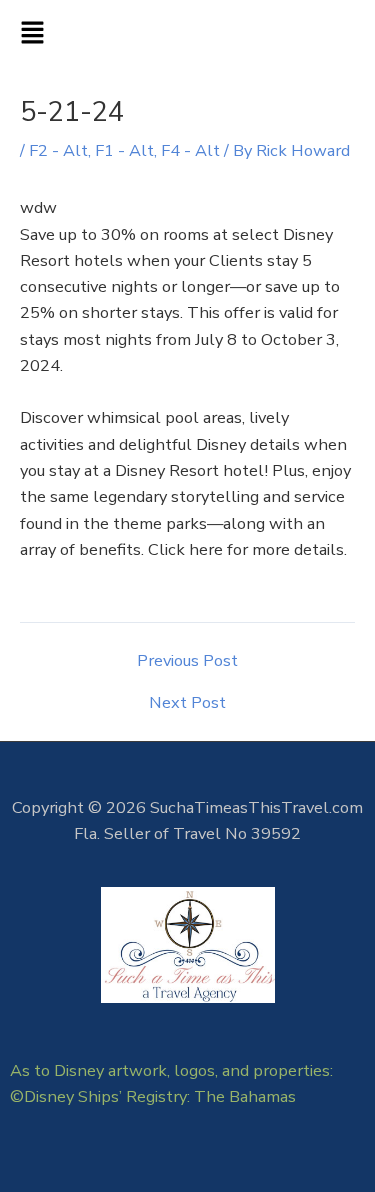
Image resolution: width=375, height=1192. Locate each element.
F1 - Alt (124, 150)
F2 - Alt (58, 150)
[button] (187, 35)
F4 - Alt (190, 150)
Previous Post (187, 661)
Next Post (187, 703)
